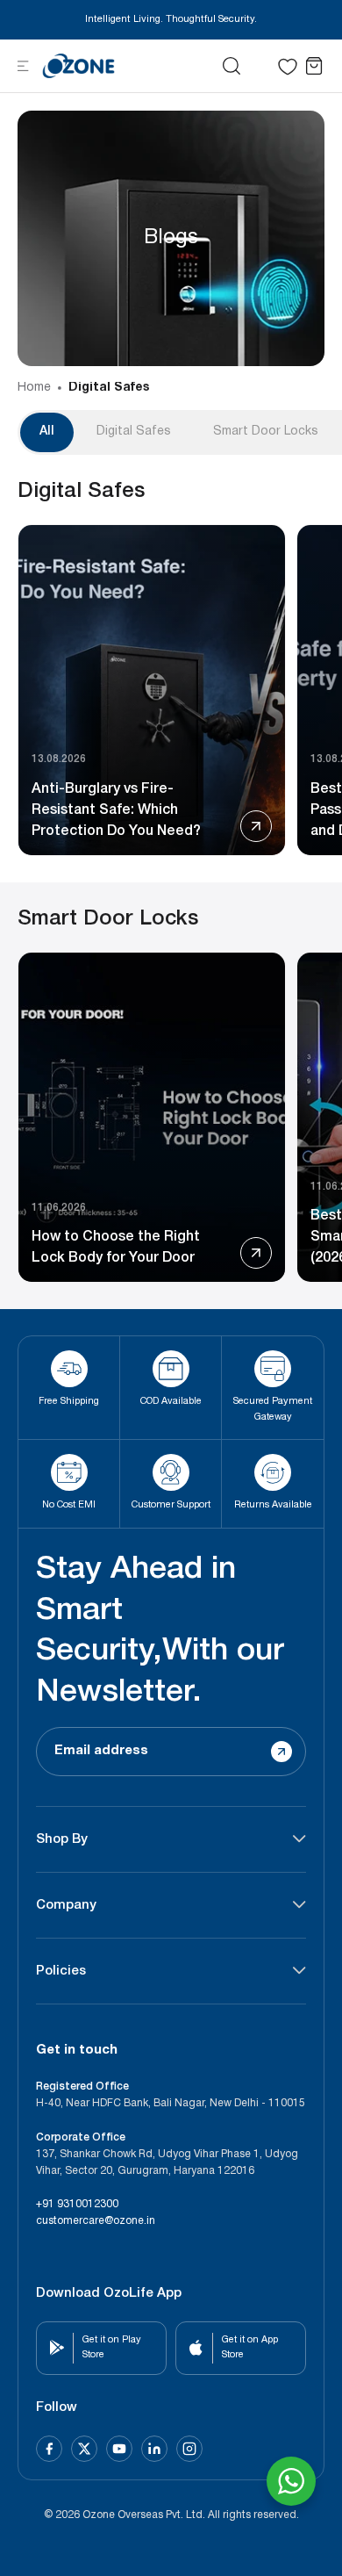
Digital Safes (109, 388)
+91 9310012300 (77, 2204)
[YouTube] (119, 2449)
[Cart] (314, 66)
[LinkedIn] (154, 2449)
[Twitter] (84, 2449)
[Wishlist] (288, 67)
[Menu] (23, 65)
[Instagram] (189, 2449)
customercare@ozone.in (96, 2221)
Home (34, 388)
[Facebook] (49, 2449)
